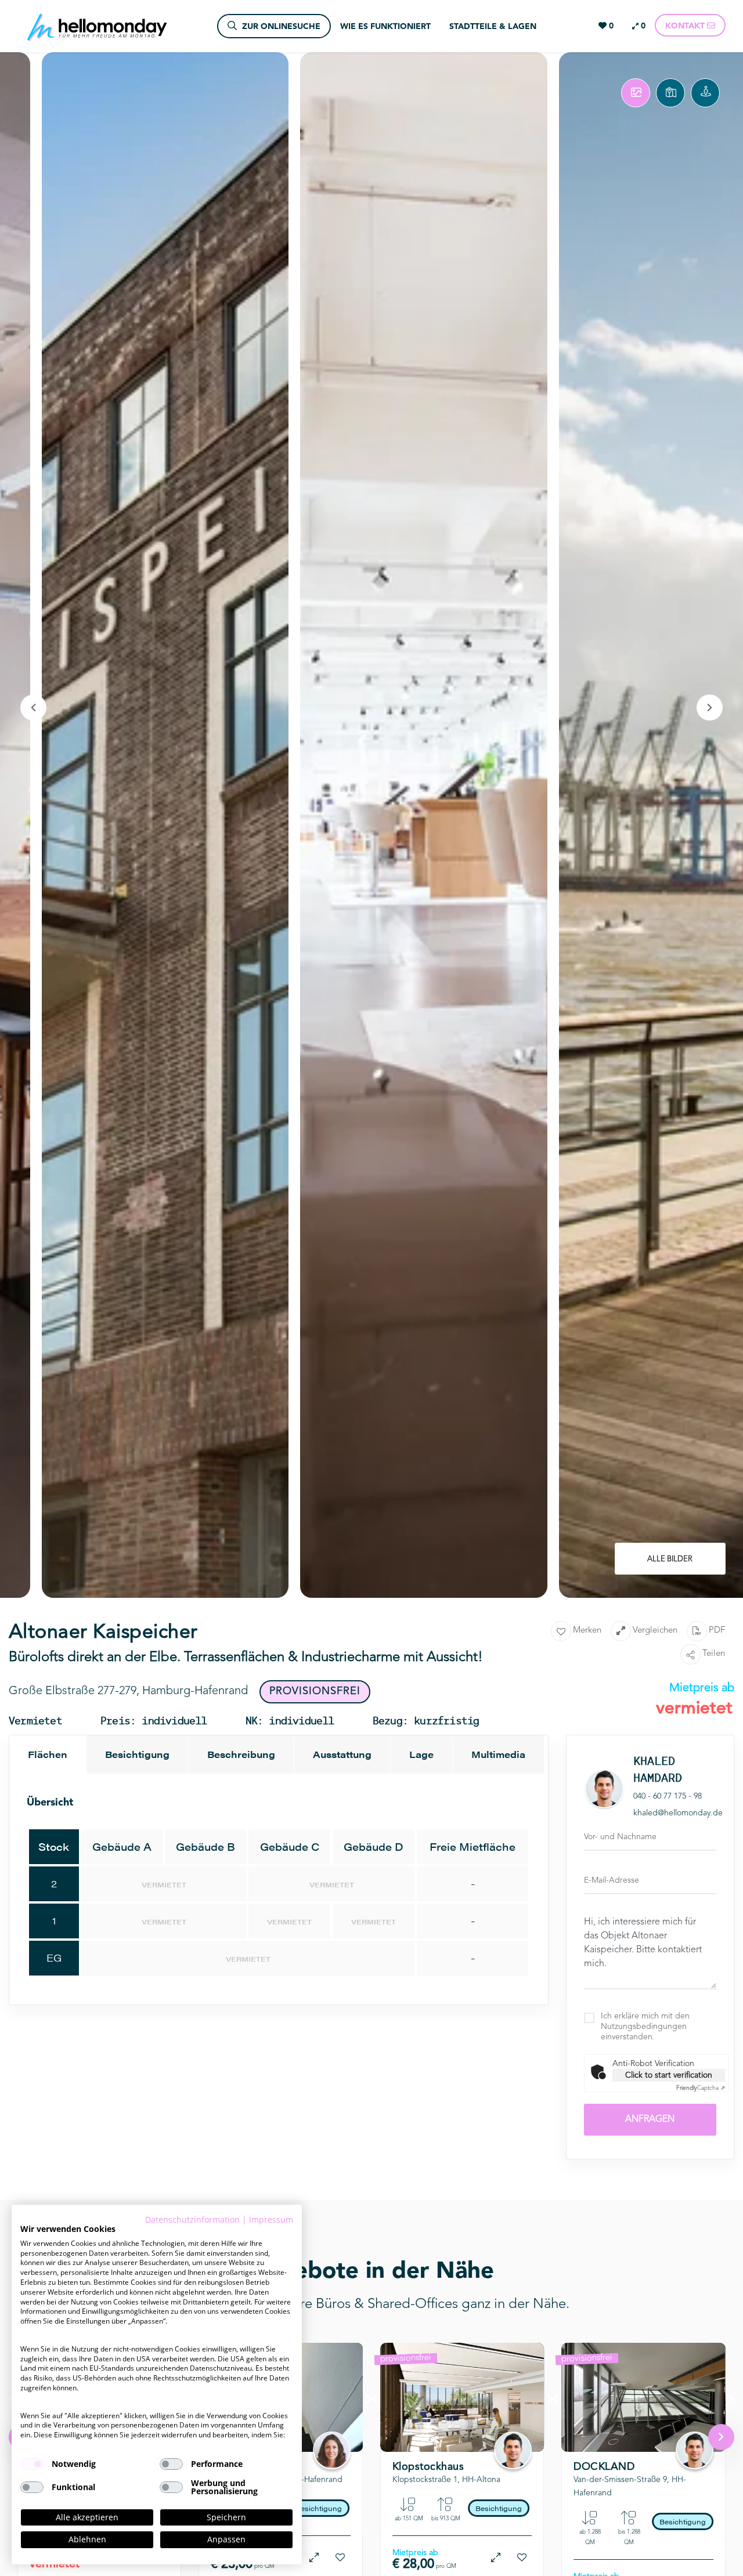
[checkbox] (32, 2464)
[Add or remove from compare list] (314, 2558)
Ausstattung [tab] (342, 1754)
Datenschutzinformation (192, 2219)
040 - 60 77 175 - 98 (668, 1796)
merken (587, 1631)
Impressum (271, 2219)
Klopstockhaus (428, 2467)
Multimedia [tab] (498, 1754)
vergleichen (655, 1631)
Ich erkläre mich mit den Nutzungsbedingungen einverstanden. (645, 2027)
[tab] (636, 93)
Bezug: (443, 2433)
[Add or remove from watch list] (340, 2558)
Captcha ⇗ (701, 2088)
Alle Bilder (670, 1559)
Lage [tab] (421, 1754)
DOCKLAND (604, 2467)
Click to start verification (669, 2075)
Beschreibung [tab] (241, 1754)
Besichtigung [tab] (137, 1754)
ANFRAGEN (650, 2119)
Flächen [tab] (48, 1754)
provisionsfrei (406, 2358)
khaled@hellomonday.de (678, 1813)
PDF (717, 1631)
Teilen (714, 1654)
